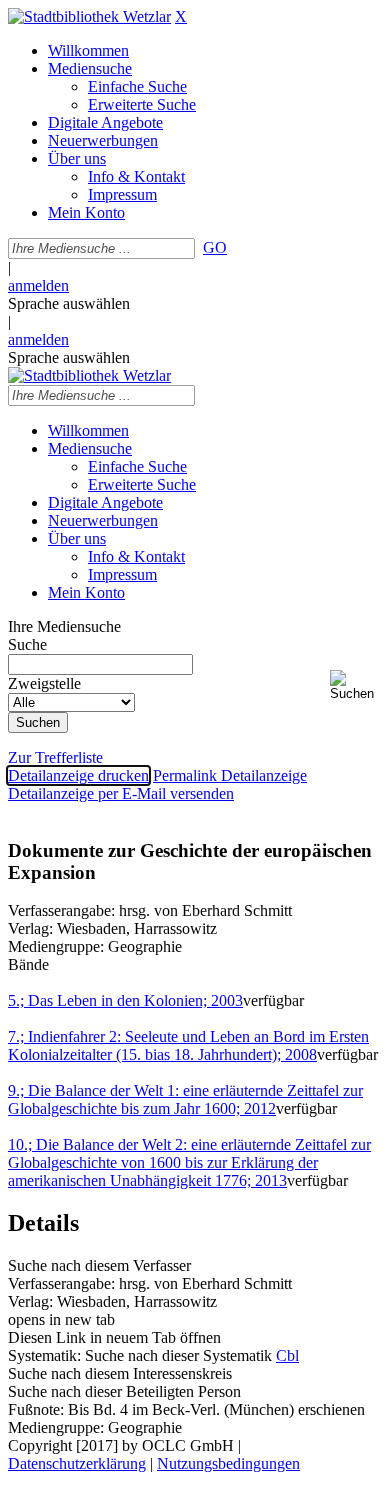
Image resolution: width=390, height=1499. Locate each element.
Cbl (287, 1355)
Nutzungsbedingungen (228, 1463)
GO (215, 247)
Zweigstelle (44, 683)
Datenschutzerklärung (77, 1463)
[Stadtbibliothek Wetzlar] (89, 16)
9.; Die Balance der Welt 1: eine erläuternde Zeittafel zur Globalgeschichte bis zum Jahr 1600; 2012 (185, 1099)
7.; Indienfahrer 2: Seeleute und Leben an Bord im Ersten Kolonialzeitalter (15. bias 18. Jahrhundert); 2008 (188, 1045)
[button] (356, 685)
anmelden (38, 285)
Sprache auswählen (69, 303)
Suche (27, 644)
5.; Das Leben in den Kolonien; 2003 (125, 1000)
